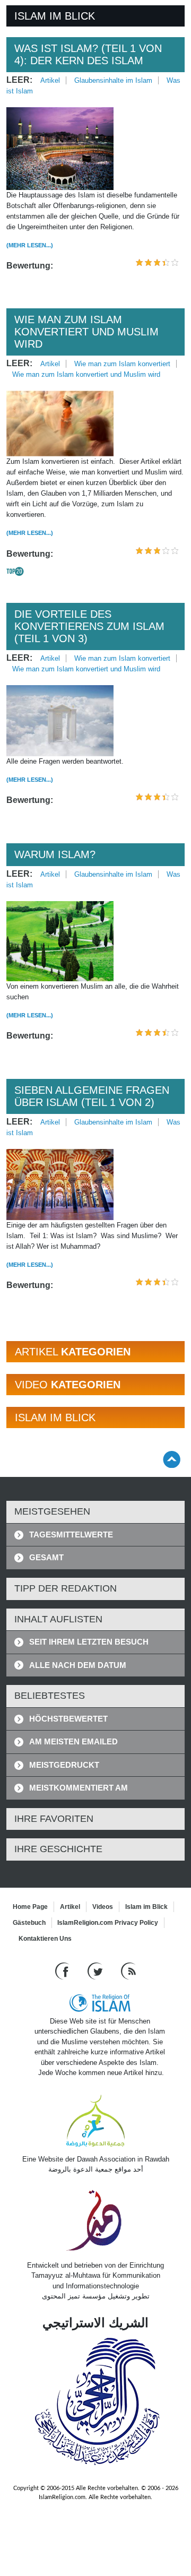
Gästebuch (29, 1923)
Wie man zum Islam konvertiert (122, 364)
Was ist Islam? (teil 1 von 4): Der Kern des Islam (88, 54)
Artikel (50, 80)
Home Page (30, 1907)
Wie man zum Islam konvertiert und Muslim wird (86, 332)
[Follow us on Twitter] (96, 1970)
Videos (103, 1907)
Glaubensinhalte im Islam (113, 80)
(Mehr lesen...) (30, 245)
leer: (19, 80)
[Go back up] (172, 1459)
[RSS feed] (128, 1970)
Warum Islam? (55, 854)
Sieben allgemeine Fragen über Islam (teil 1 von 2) (92, 1096)
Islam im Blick (146, 1907)
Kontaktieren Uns (45, 1939)
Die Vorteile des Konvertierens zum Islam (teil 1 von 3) (89, 626)
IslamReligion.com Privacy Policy (108, 1923)
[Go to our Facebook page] (63, 1970)
